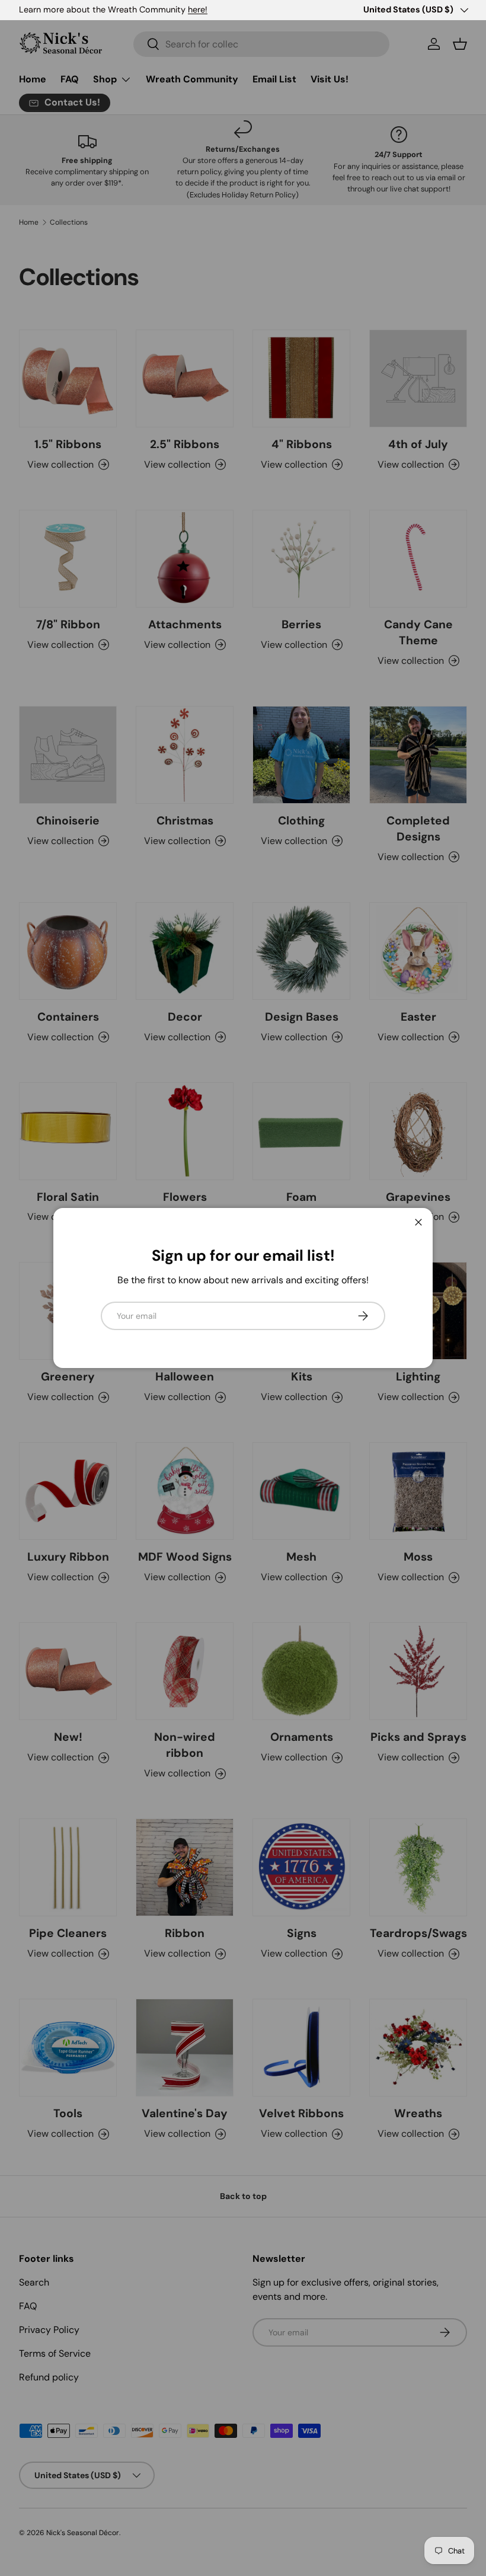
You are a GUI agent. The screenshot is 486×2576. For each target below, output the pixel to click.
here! (198, 9)
